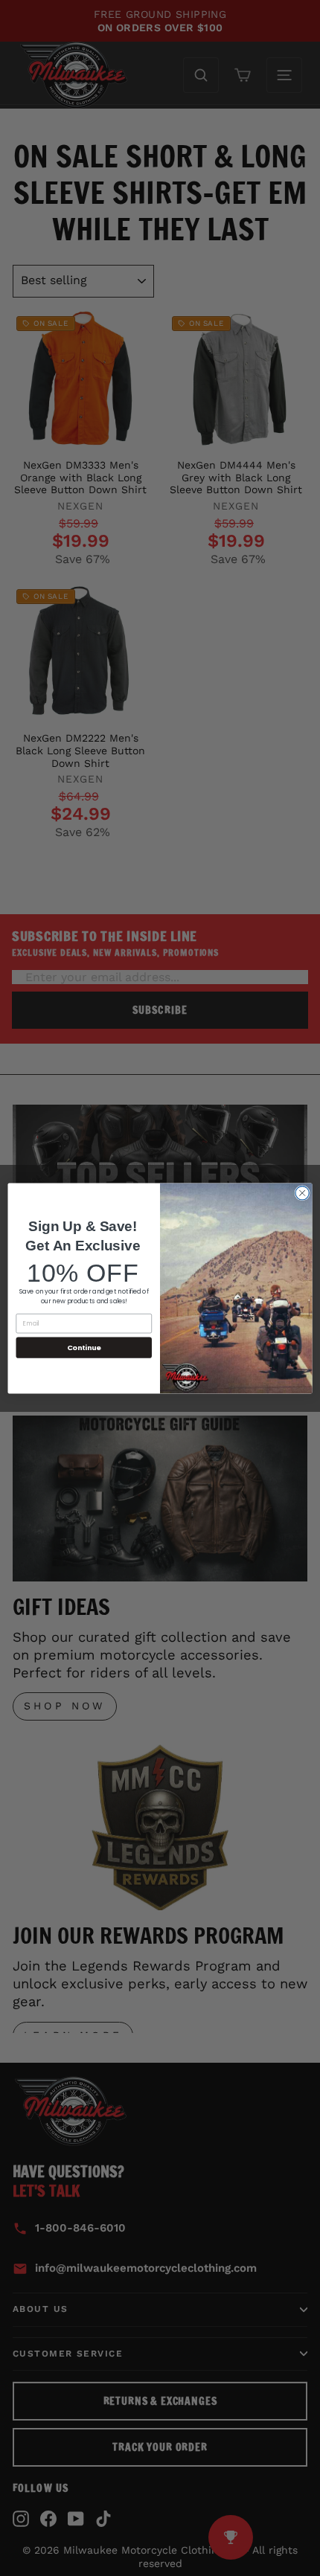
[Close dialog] (302, 1192)
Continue (84, 1347)
